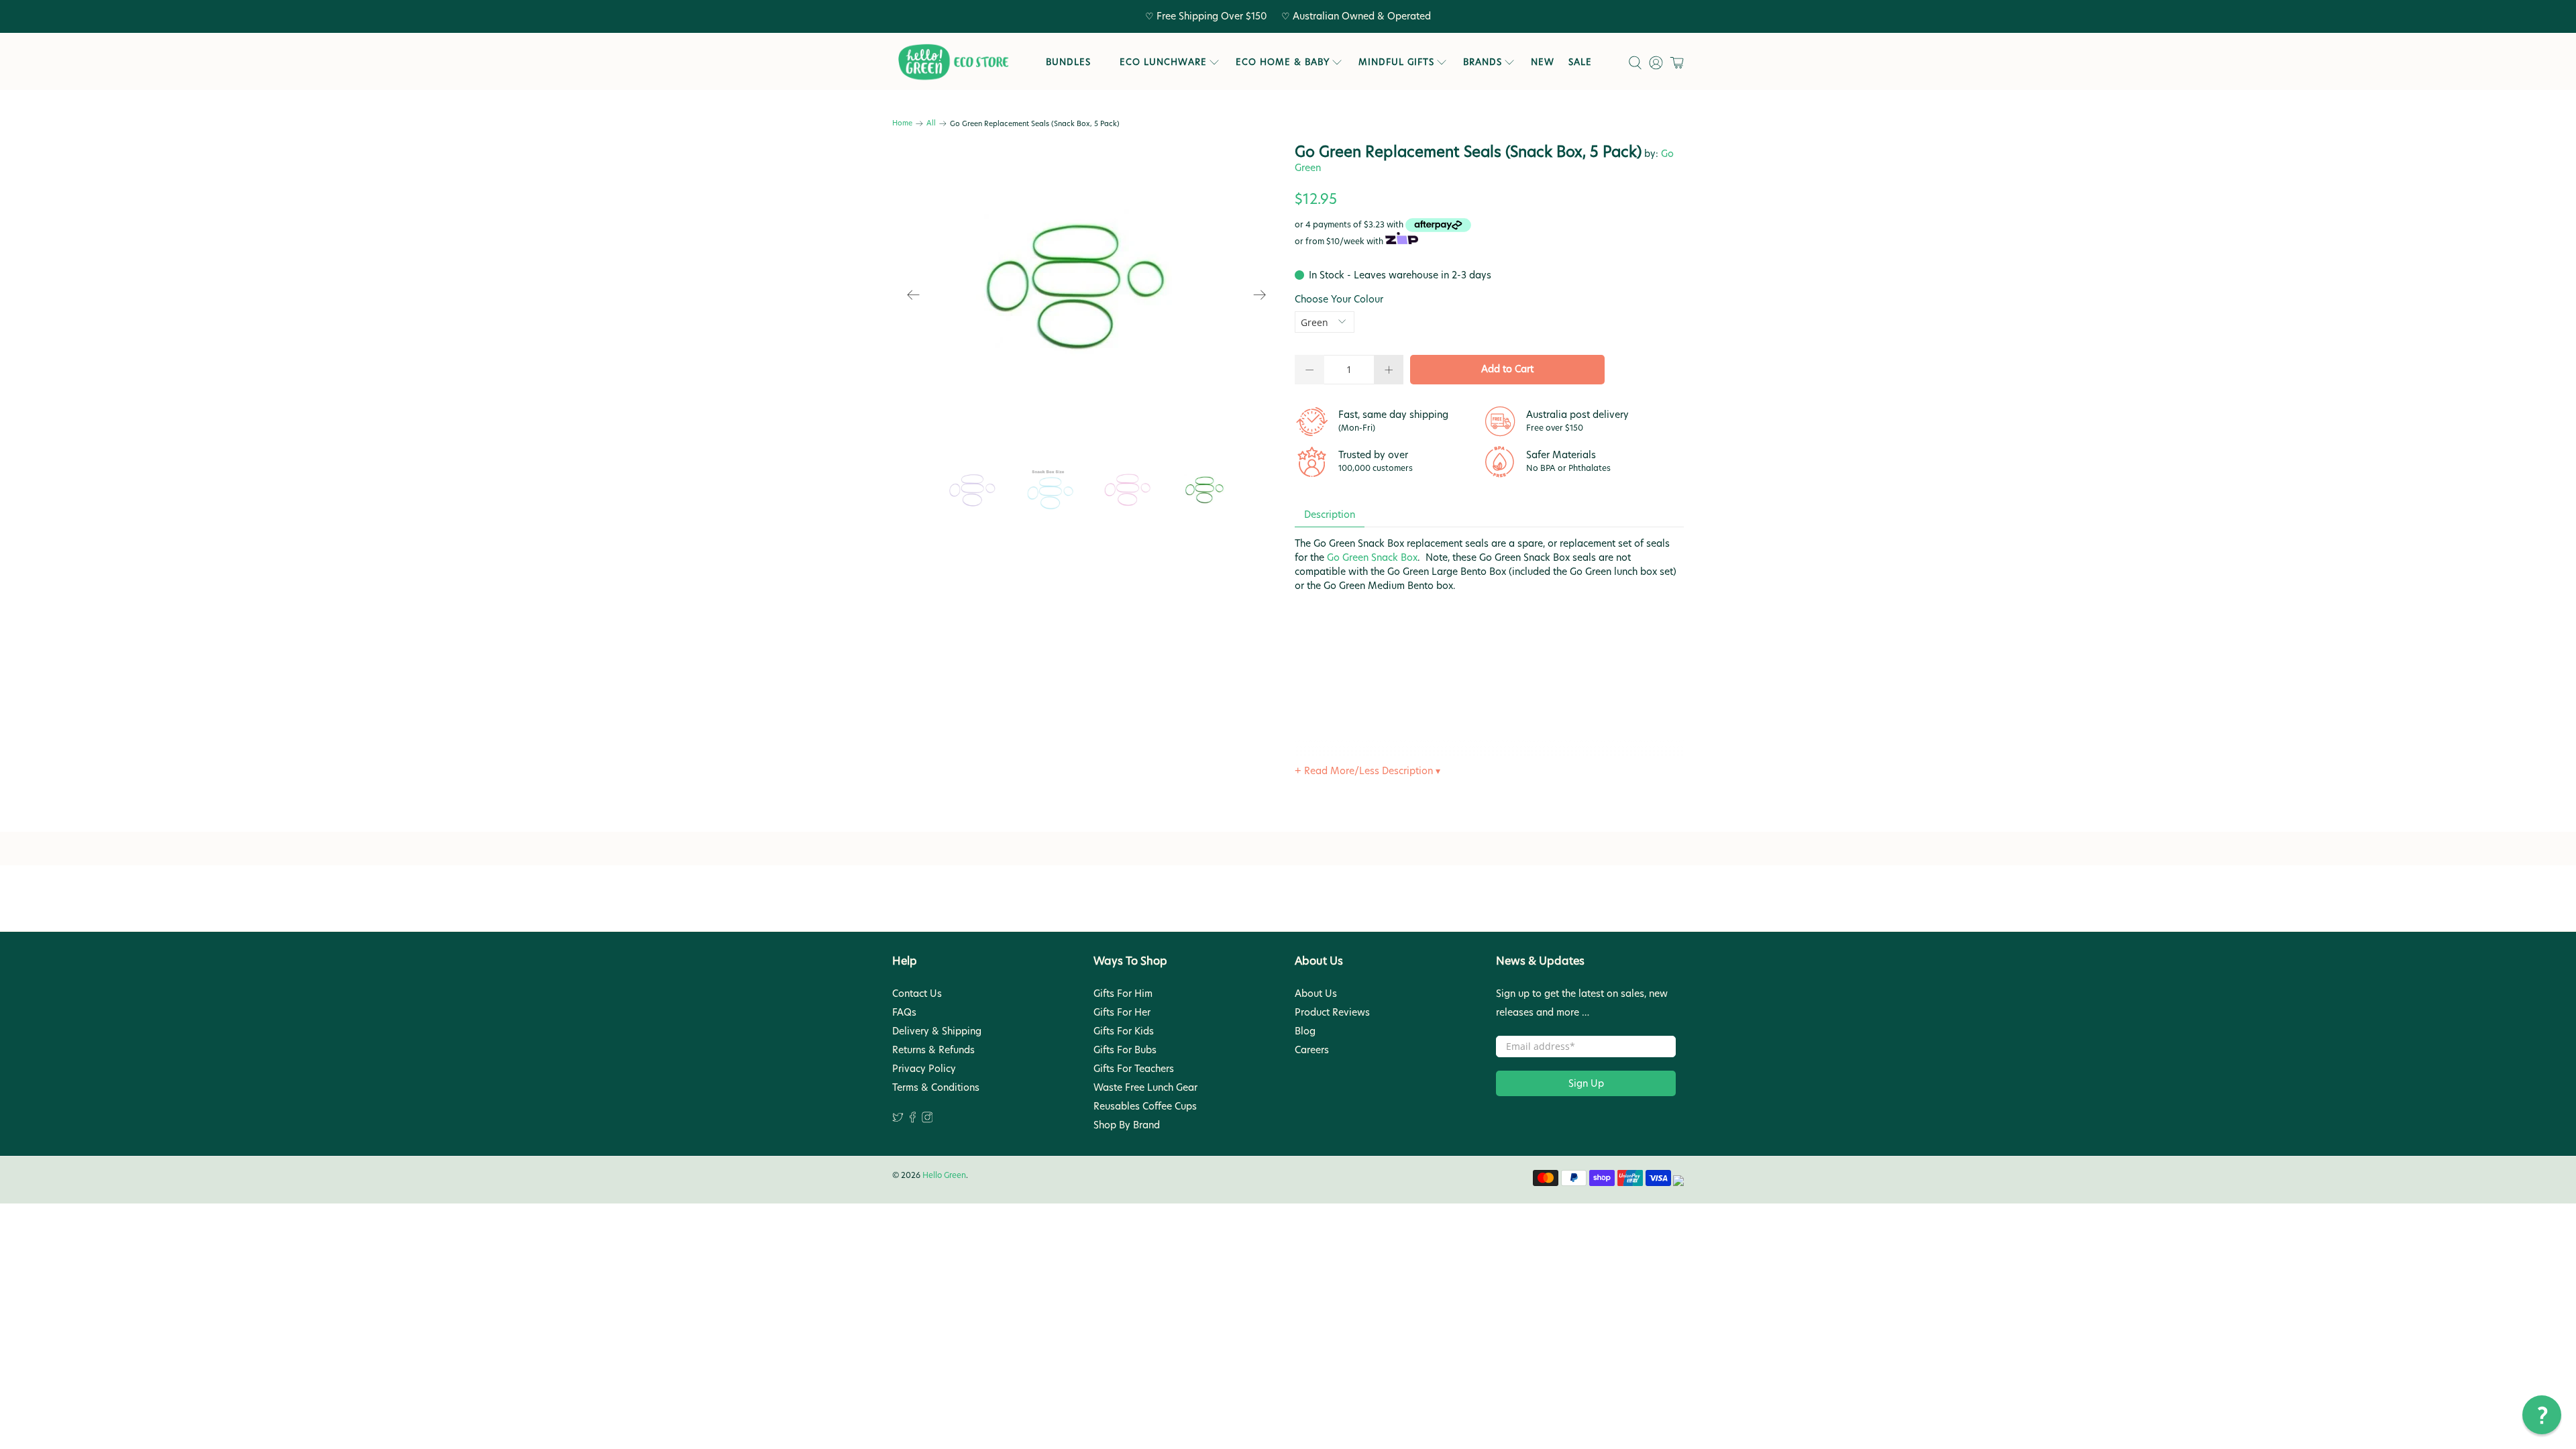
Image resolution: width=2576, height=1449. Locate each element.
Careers (1312, 1050)
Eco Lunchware (1163, 62)
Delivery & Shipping (937, 1031)
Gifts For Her (1122, 1012)
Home (902, 124)
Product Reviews (1332, 1012)
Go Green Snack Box (1372, 557)
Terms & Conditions (936, 1087)
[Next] (1260, 295)
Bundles (1068, 62)
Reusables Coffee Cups (1145, 1106)
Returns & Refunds (933, 1050)
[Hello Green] (953, 62)
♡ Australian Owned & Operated (1356, 16)
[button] (2542, 1415)
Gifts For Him (1123, 994)
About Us (1316, 994)
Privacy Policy (924, 1069)
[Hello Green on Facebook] (913, 1120)
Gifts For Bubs (1125, 1050)
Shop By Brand (1127, 1125)
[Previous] (914, 295)
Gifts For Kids (1124, 1031)
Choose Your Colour (1339, 299)
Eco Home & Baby (1283, 62)
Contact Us (917, 994)
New (1543, 62)
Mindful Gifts (1396, 62)
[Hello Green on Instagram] (927, 1120)
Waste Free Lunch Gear (1145, 1087)
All (931, 124)
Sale (1580, 62)
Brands (1483, 62)
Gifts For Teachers (1134, 1069)
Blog (1305, 1031)
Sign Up (1586, 1083)
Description (1330, 515)
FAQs (904, 1012)
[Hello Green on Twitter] (898, 1120)
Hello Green (944, 1175)
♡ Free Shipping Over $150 (1206, 16)
